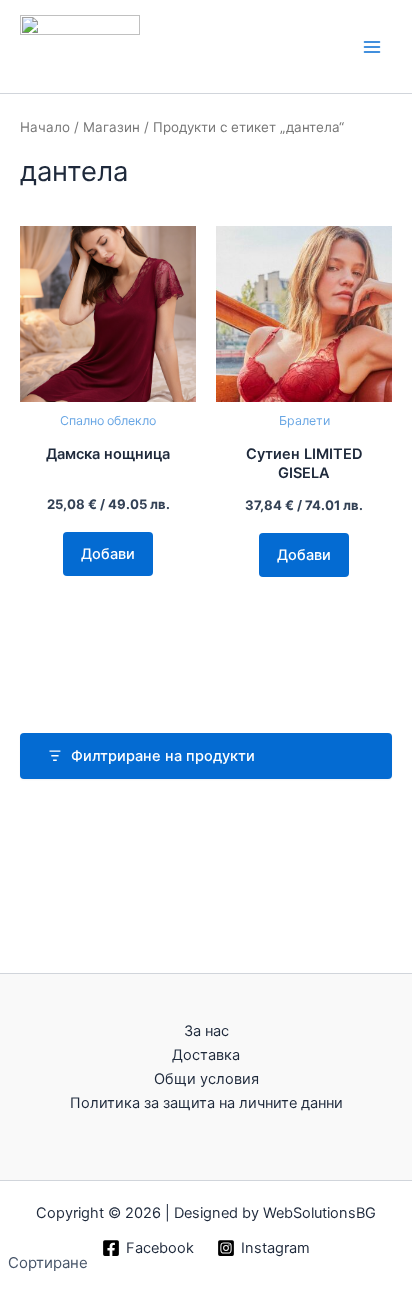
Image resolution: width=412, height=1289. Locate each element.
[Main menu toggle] (372, 46)
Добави (108, 554)
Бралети (304, 420)
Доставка (206, 1055)
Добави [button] (304, 555)
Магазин (111, 127)
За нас (206, 1031)
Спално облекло (108, 420)
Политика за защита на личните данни (206, 1103)
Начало (45, 127)
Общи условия (206, 1079)
